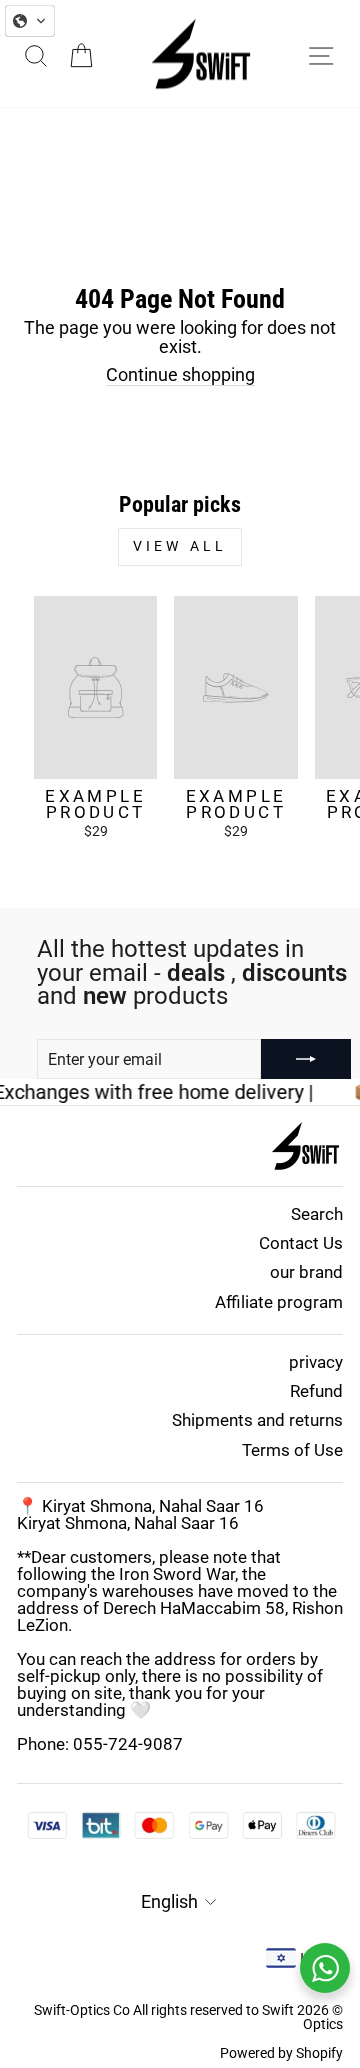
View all (180, 546)
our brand (306, 1272)
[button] (30, 21)
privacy (316, 1362)
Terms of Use (292, 1450)
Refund (316, 1391)
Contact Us (301, 1243)
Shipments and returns (257, 1420)
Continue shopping (180, 375)
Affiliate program (279, 1302)
